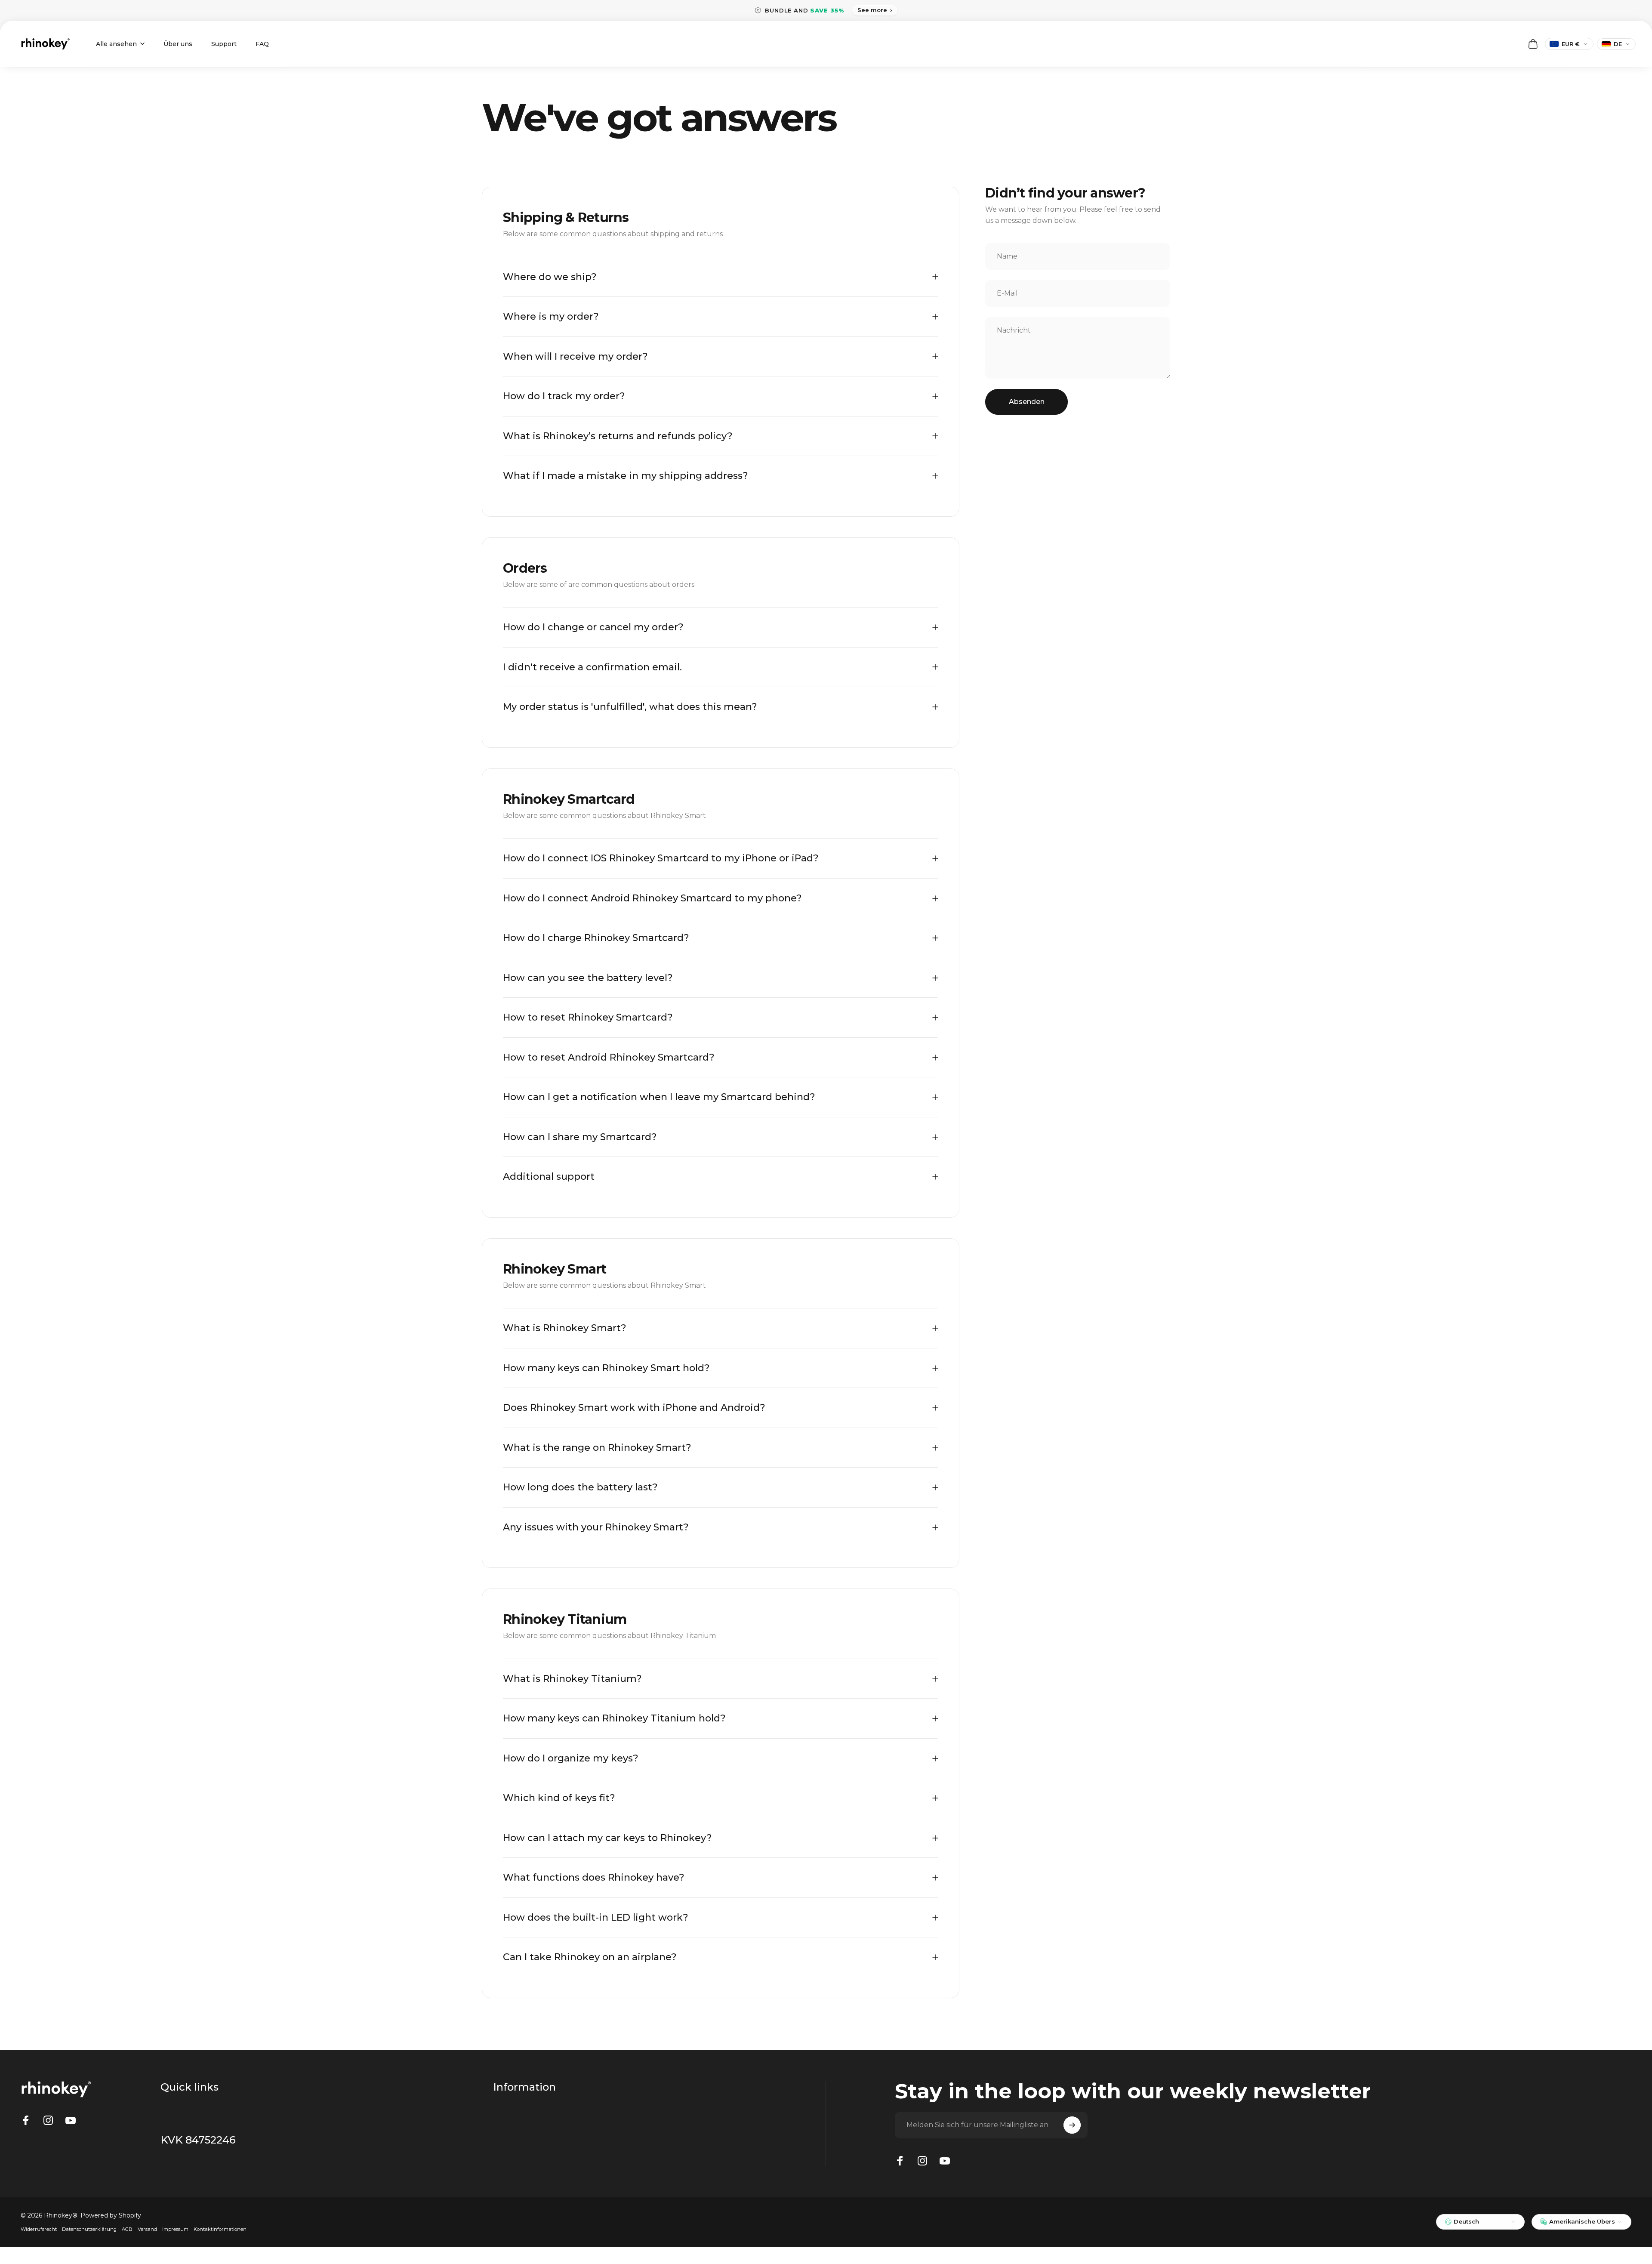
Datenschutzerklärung (89, 2229)
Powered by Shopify (111, 2215)
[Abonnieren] (1072, 2125)
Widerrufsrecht (39, 2229)
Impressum (175, 2229)
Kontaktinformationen (220, 2229)
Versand (147, 2229)
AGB (127, 2229)
